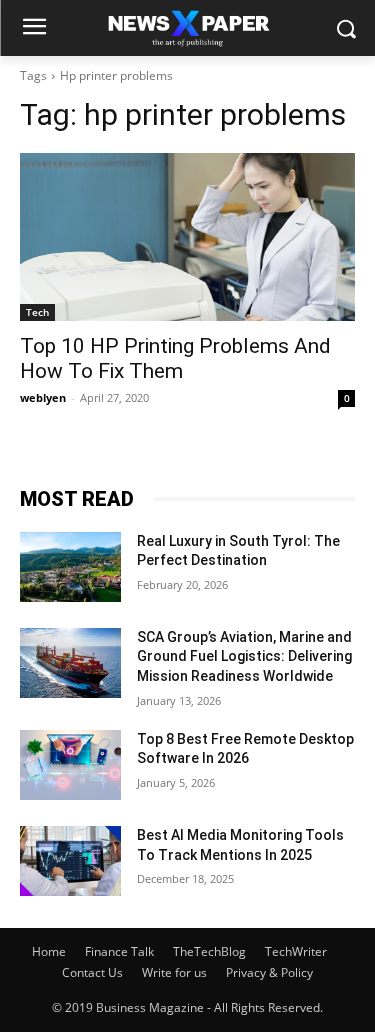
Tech (37, 312)
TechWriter (296, 951)
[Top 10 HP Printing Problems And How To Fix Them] (187, 237)
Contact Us (92, 972)
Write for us (174, 972)
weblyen (43, 397)
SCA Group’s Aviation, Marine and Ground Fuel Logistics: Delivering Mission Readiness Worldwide (244, 656)
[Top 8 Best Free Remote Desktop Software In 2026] (70, 765)
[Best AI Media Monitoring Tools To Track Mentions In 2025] (70, 861)
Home (49, 951)
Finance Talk (119, 951)
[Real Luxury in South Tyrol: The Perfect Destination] (70, 567)
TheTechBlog (209, 951)
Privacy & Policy (269, 972)
